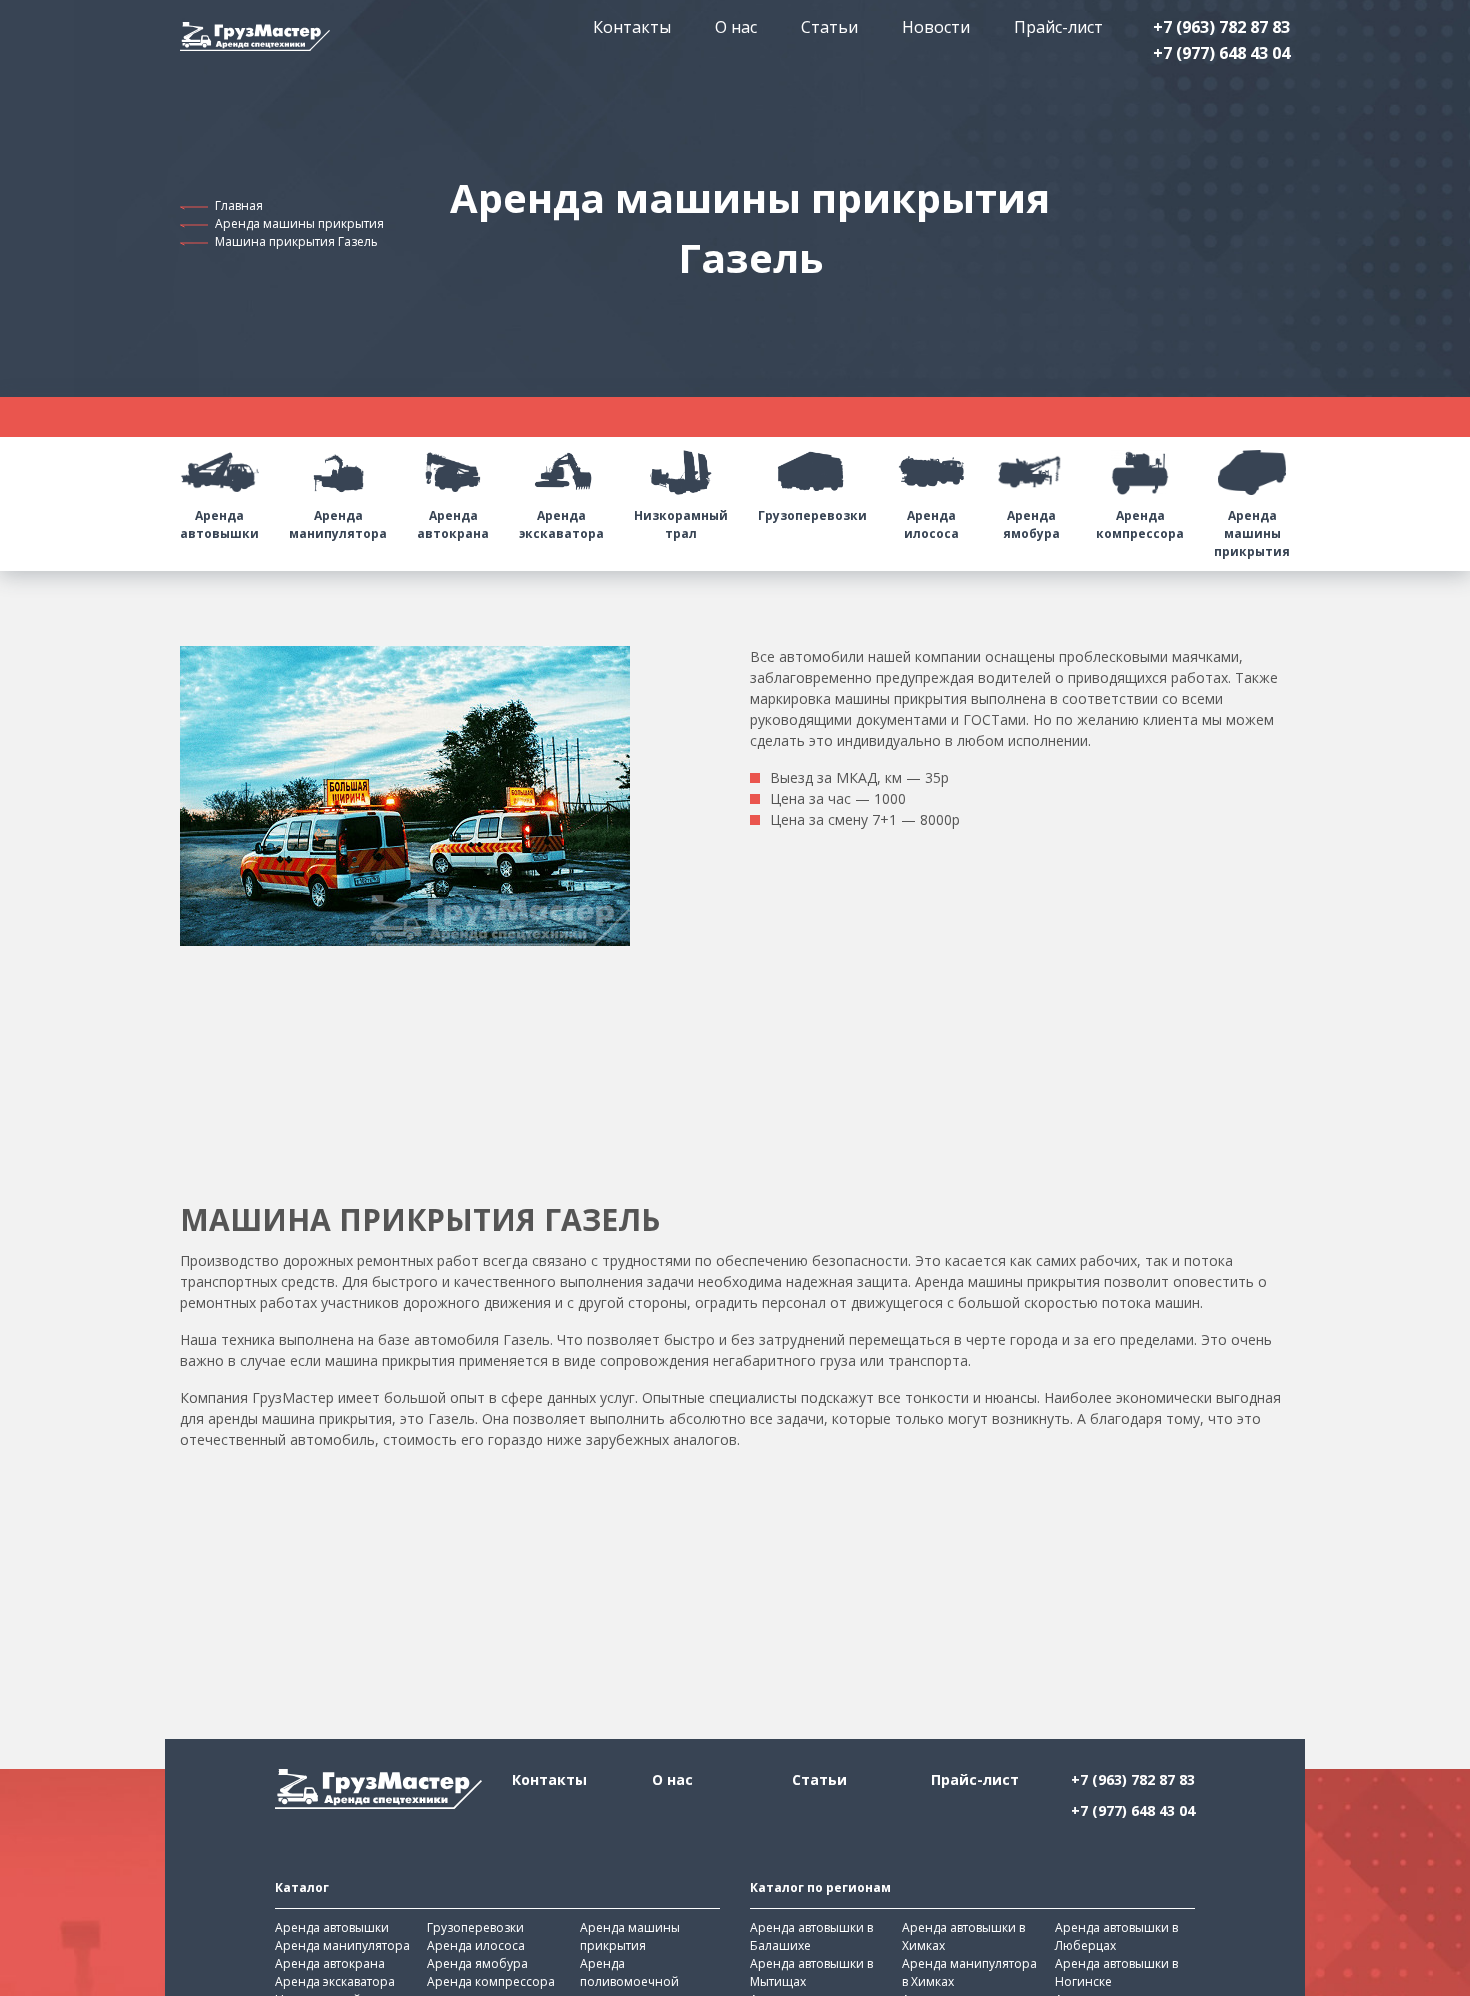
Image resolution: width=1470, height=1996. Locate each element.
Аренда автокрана (453, 524)
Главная (239, 205)
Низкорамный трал (681, 524)
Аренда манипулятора (338, 524)
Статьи (829, 27)
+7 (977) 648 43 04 (1221, 53)
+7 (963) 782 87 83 (1221, 27)
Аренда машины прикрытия (299, 223)
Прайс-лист (1058, 27)
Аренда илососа (931, 524)
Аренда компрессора (1140, 524)
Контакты (632, 27)
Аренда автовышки (219, 524)
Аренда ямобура (1031, 524)
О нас (736, 27)
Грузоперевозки (812, 515)
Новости (936, 27)
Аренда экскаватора (561, 524)
